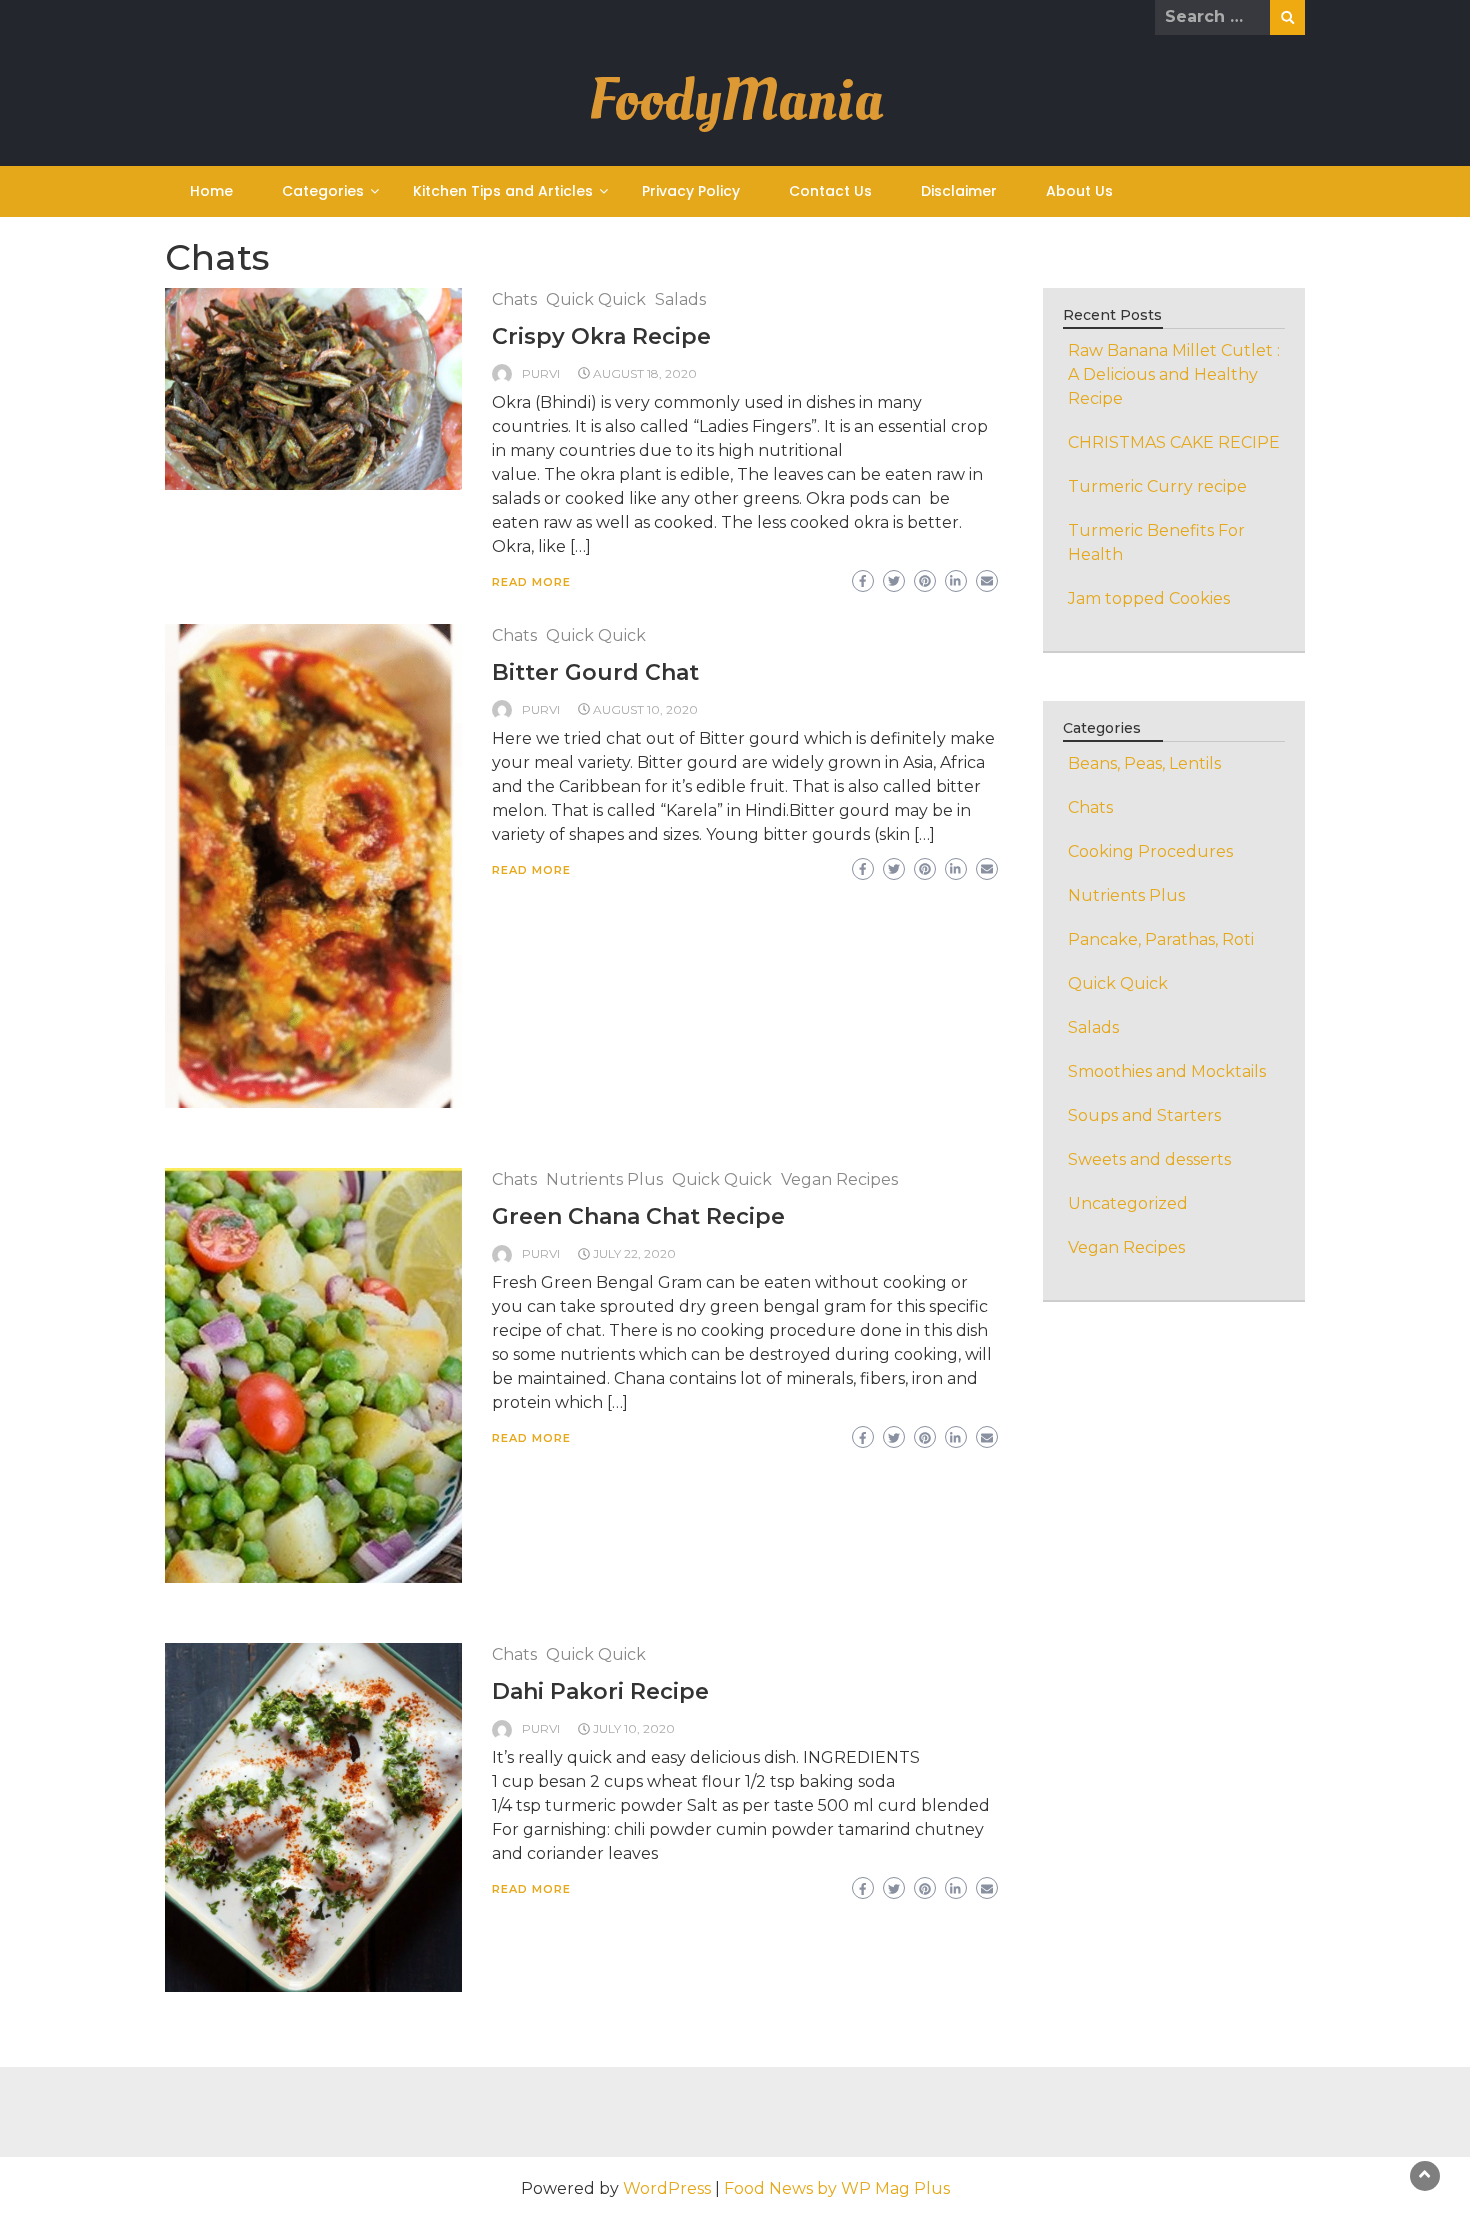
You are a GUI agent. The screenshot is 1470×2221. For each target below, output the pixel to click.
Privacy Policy (691, 191)
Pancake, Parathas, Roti (1161, 939)
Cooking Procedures (1150, 851)
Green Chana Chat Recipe (638, 1216)
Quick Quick (596, 299)
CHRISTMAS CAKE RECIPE (1174, 442)
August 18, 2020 (645, 373)
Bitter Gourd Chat (595, 672)
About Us (1079, 191)
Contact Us (830, 191)
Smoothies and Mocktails (1167, 1071)
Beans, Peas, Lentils (1144, 763)
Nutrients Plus (604, 1179)
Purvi (541, 373)
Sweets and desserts (1149, 1159)
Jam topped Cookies (1149, 598)
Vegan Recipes (839, 1179)
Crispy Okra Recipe (601, 336)
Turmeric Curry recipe (1157, 486)
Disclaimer (959, 191)
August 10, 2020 (645, 709)
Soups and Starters (1144, 1115)
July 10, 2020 (634, 1728)
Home (211, 191)
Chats (514, 299)
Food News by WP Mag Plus (837, 2188)
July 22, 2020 (634, 1253)
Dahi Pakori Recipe (600, 1691)
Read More (531, 582)
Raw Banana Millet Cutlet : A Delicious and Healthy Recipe (1174, 374)
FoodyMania (735, 100)
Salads (680, 299)
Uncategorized (1128, 1203)
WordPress (667, 2188)
